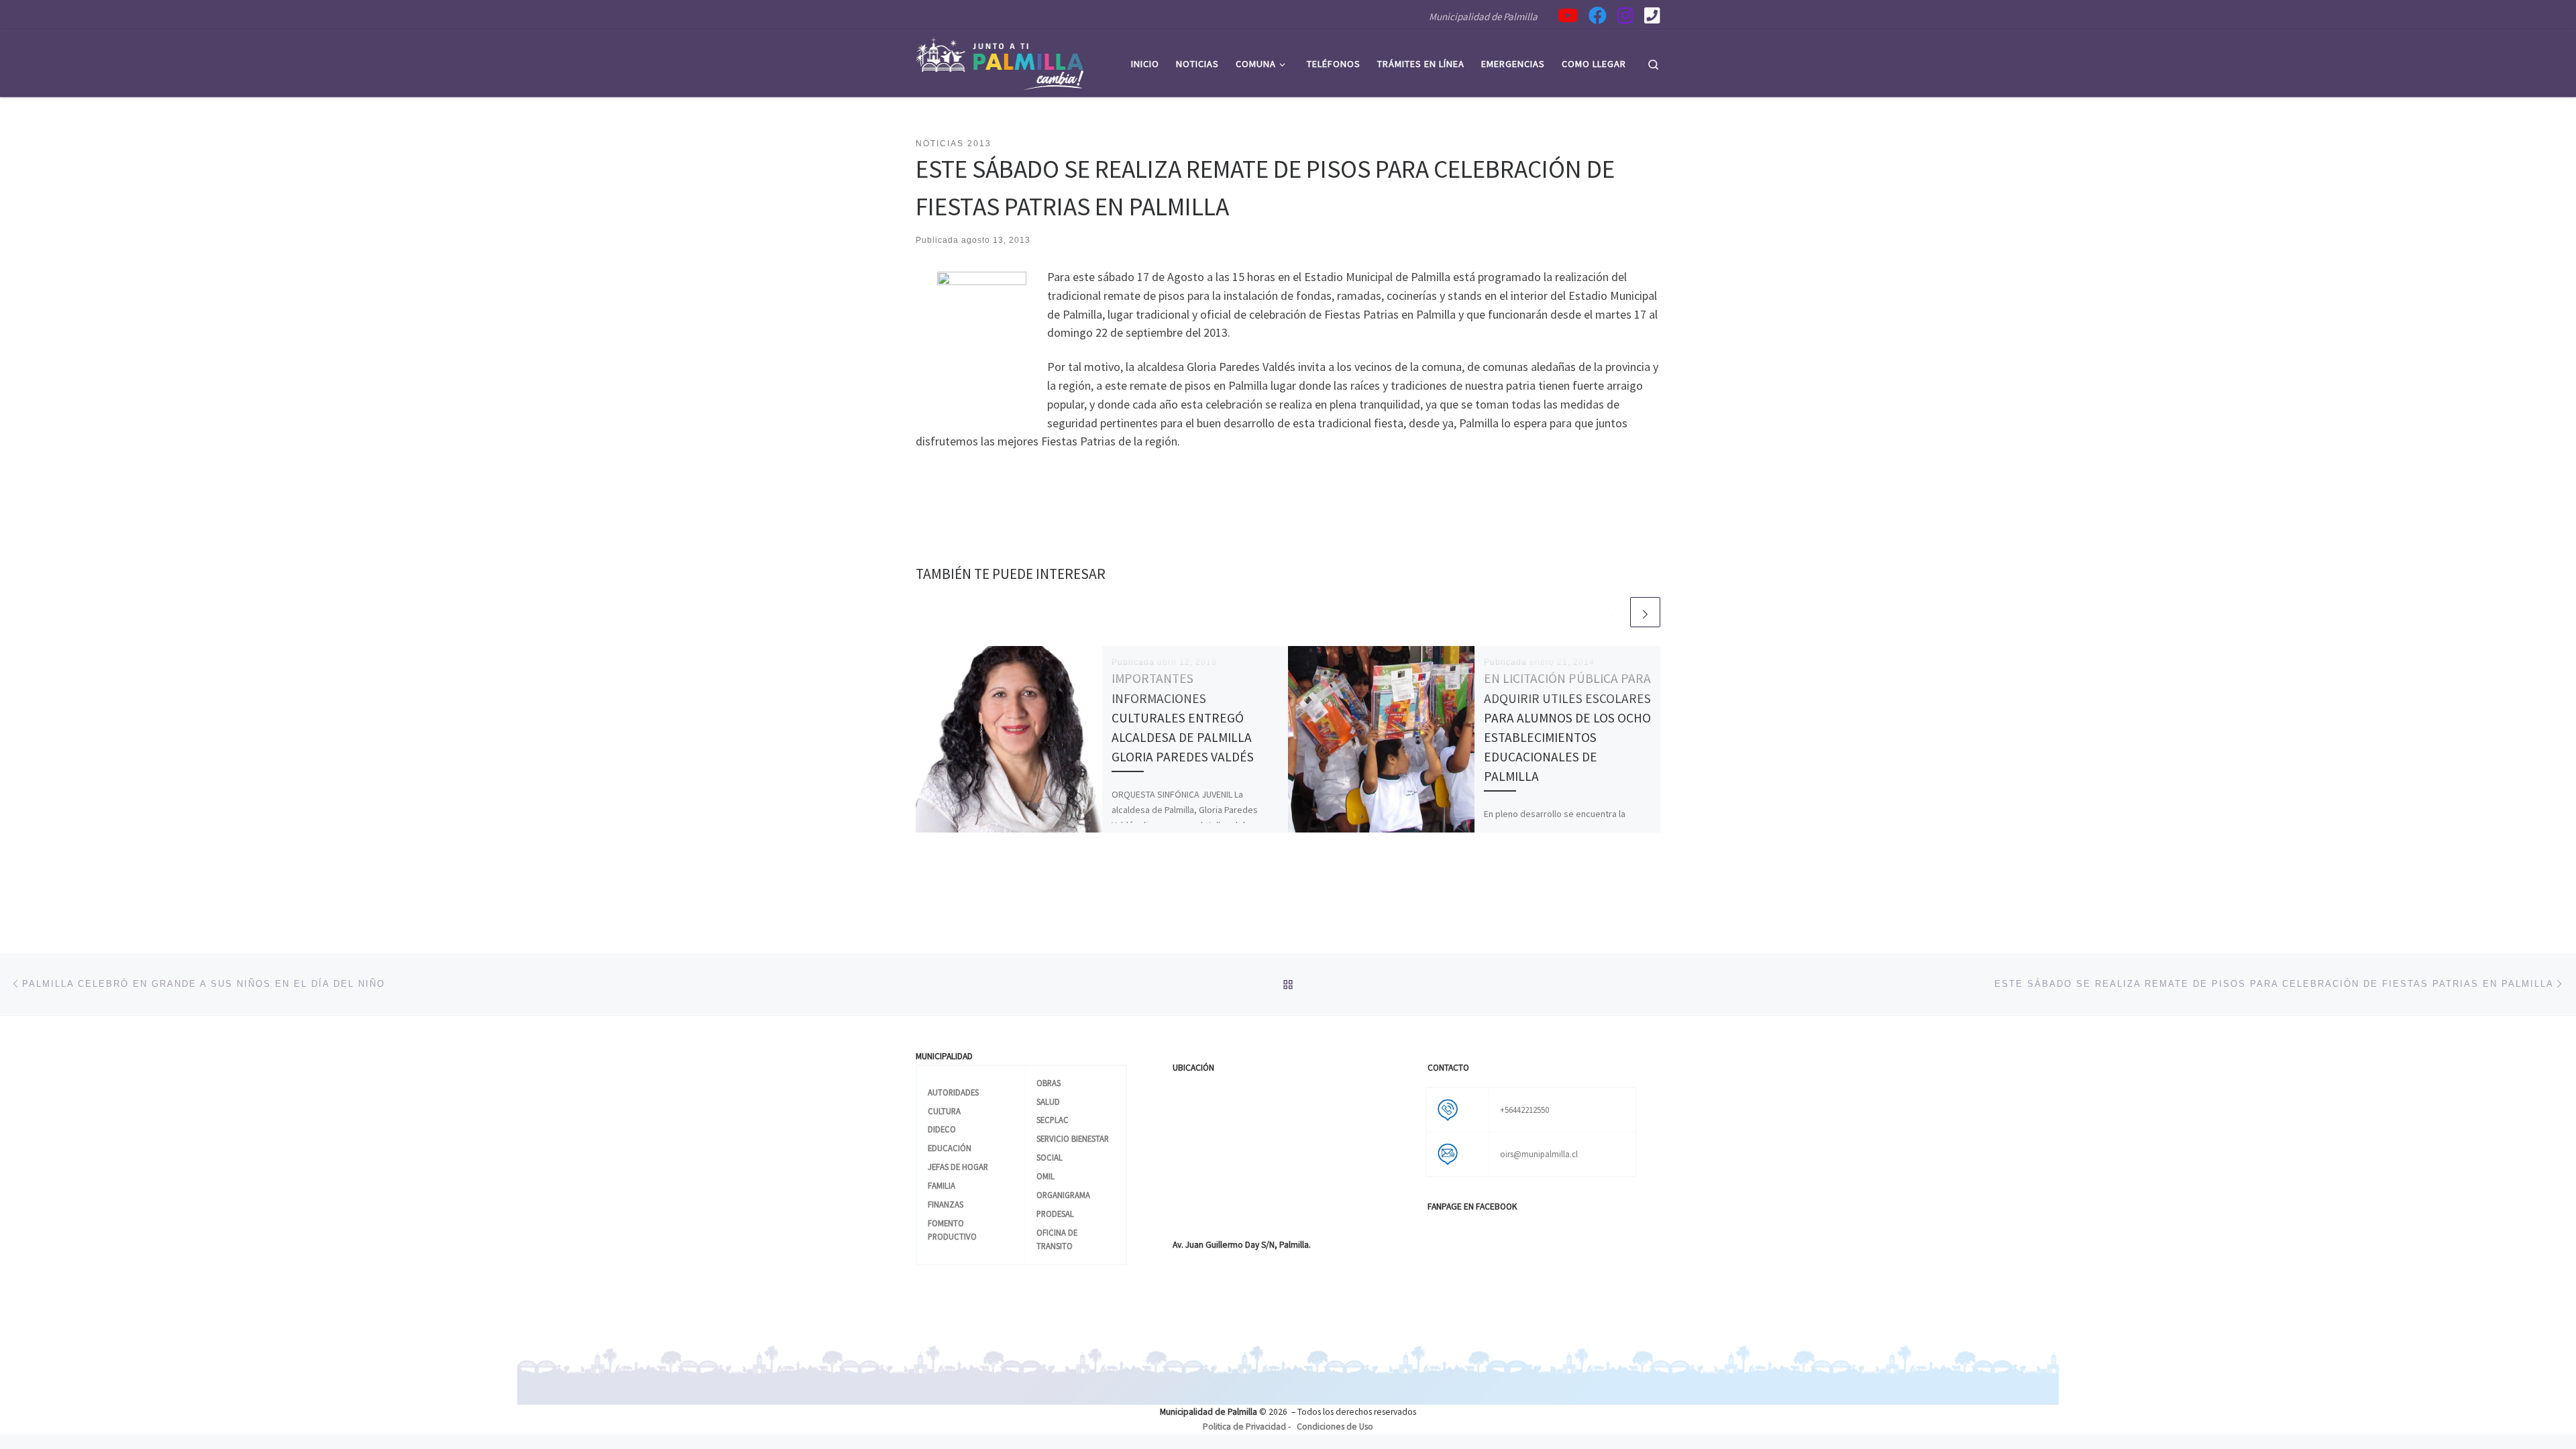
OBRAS (1049, 1083)
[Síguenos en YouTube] (1568, 15)
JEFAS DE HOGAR (958, 1167)
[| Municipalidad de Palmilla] (1000, 61)
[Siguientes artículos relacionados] (1645, 612)
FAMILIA (942, 1185)
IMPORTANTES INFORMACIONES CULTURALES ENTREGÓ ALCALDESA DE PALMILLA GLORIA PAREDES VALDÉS (1183, 717)
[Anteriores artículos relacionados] (1613, 612)
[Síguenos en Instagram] (1625, 15)
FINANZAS (946, 1204)
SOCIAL (1050, 1157)
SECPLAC (1053, 1120)
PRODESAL (1055, 1214)
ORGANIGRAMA (1063, 1195)
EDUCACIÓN (950, 1148)
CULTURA (944, 1111)
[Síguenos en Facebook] (1598, 15)
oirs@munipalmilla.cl (1539, 1154)
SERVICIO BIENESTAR (1073, 1138)
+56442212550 (1524, 1110)
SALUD (1048, 1102)
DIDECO (942, 1129)
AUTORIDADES (953, 1092)
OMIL (1045, 1176)
